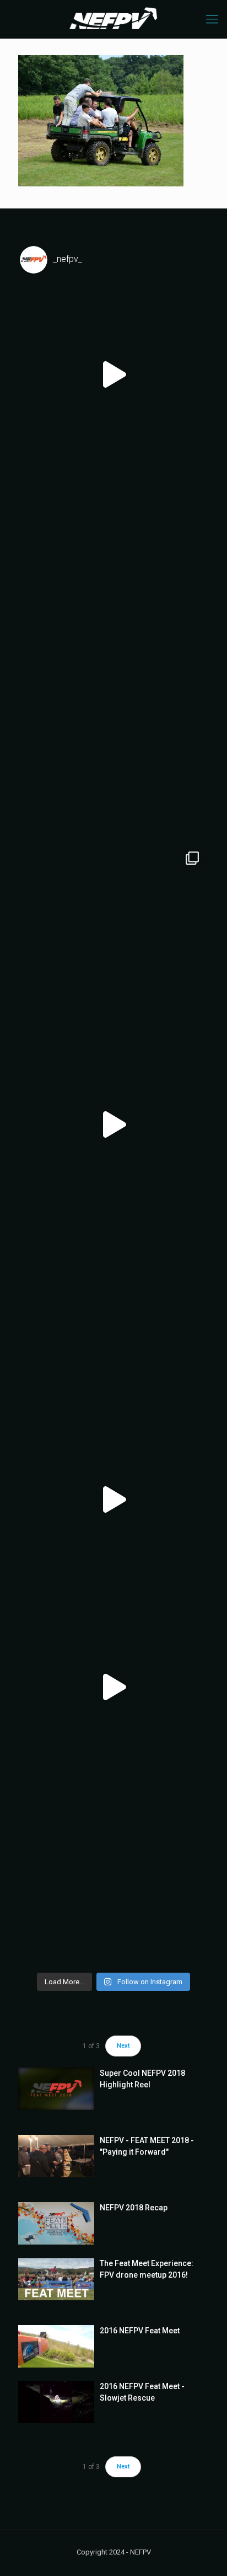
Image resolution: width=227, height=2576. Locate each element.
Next (123, 2046)
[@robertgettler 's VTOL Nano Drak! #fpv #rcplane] (113, 374)
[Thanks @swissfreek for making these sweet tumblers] (113, 1499)
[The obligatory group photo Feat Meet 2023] (113, 749)
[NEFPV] (113, 19)
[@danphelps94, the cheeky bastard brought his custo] (113, 937)
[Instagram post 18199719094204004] (113, 1687)
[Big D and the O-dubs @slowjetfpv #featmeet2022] (113, 1875)
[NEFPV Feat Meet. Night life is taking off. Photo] (113, 1312)
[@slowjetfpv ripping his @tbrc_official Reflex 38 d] (113, 1124)
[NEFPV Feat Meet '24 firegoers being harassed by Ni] (113, 562)
